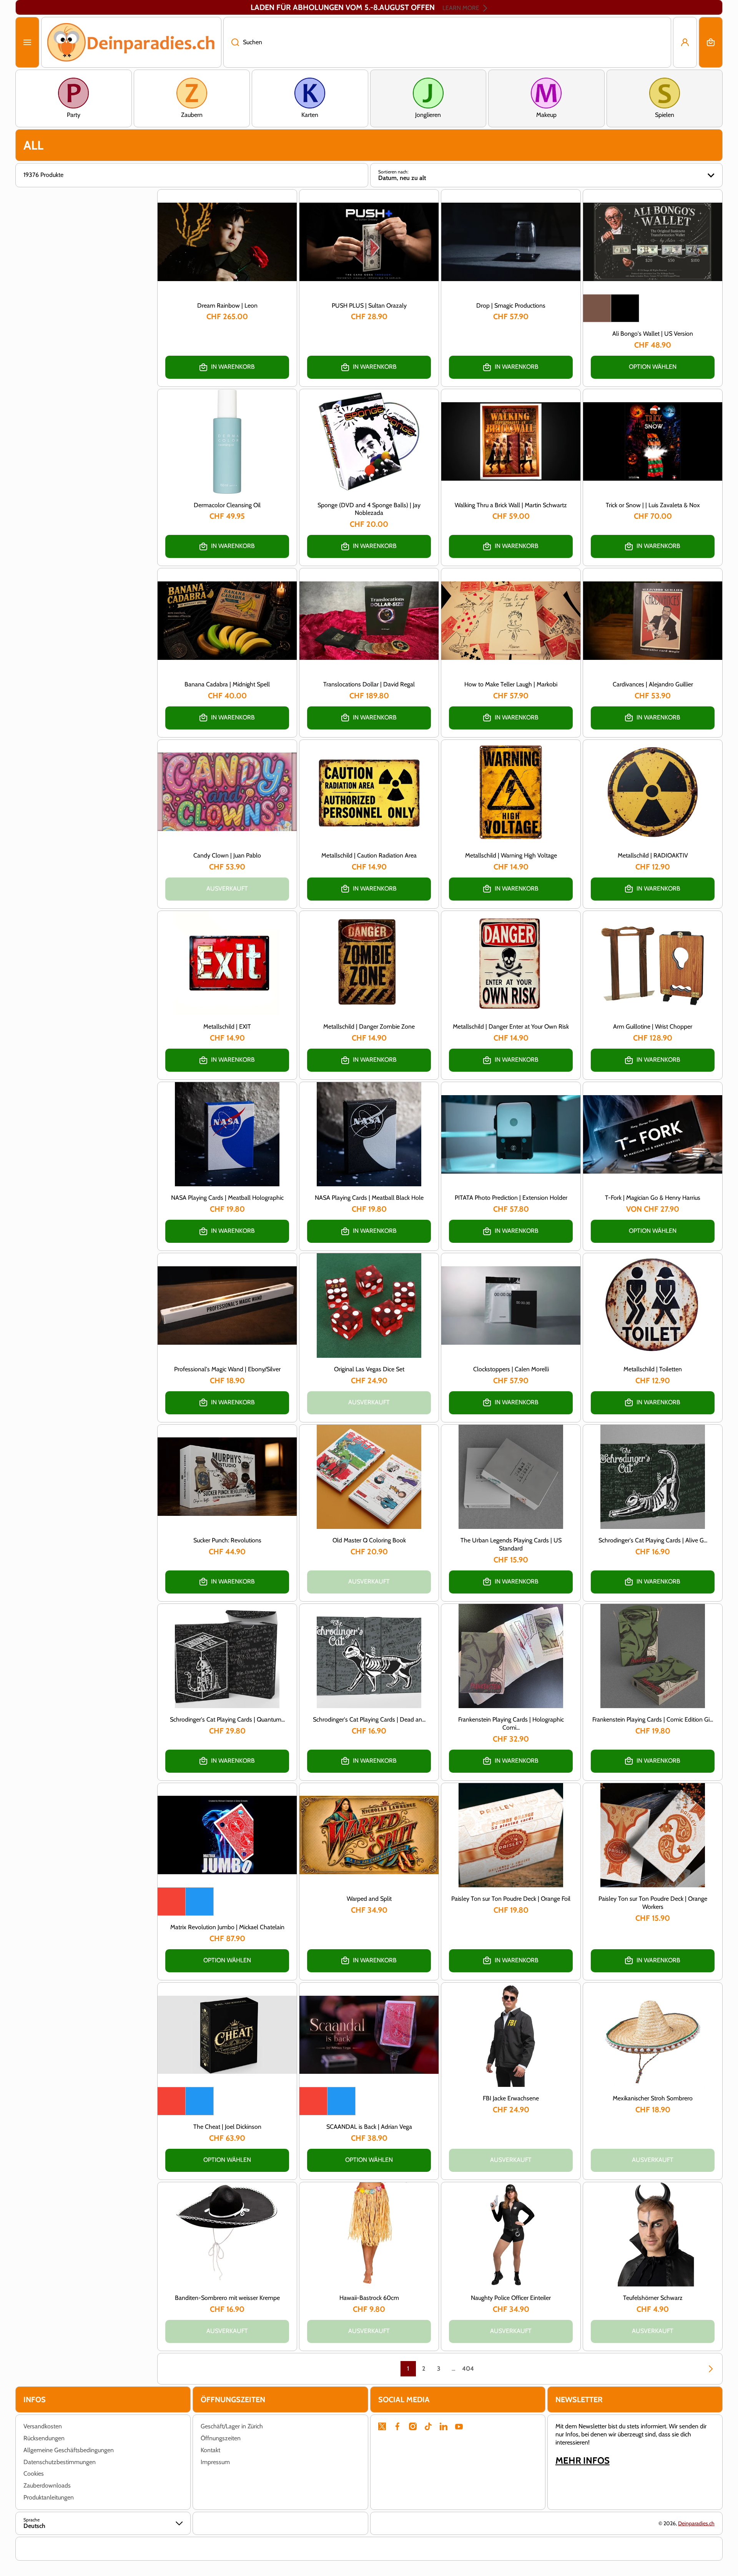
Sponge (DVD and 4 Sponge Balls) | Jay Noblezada (369, 509)
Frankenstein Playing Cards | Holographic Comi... (511, 1723)
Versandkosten (43, 2426)
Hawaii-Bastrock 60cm (369, 2298)
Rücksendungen (44, 2438)
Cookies (34, 2474)
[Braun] (597, 308)
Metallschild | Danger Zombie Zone (369, 1027)
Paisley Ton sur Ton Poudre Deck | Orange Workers (653, 1903)
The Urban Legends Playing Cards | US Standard (511, 1544)
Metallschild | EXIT (227, 1027)
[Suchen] (231, 42)
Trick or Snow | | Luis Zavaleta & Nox (653, 505)
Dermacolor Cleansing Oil (227, 505)
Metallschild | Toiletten (653, 1369)
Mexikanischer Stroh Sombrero (653, 2098)
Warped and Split (369, 1899)
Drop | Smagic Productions (511, 306)
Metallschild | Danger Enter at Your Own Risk (511, 1027)
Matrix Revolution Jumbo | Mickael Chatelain (227, 1927)
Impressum (215, 2462)
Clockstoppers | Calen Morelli (511, 1369)
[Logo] (131, 42)
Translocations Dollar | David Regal (369, 684)
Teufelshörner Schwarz (653, 2298)
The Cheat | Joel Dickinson (227, 2127)
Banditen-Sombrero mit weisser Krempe (227, 2298)
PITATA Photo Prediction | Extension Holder (511, 1198)
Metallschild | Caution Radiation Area (369, 855)
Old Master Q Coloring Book (369, 1540)
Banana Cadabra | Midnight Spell (227, 684)
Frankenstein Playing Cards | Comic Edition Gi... (653, 1719)
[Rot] (171, 1902)
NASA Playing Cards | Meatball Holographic (227, 1198)
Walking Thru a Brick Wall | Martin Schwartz (511, 505)
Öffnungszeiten (221, 2438)
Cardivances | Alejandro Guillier (653, 684)
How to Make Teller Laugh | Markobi (511, 684)
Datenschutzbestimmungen (60, 2462)
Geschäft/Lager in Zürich (232, 2426)
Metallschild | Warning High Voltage (511, 855)
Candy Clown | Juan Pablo (227, 855)
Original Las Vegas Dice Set (369, 1369)
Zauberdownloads (47, 2485)
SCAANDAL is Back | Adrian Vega (369, 2127)
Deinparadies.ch (696, 2523)
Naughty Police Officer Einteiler (511, 2298)
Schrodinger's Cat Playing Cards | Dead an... (369, 1719)
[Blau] (199, 1902)
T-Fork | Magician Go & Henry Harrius (653, 1198)
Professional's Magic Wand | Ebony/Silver (227, 1369)
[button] (711, 42)
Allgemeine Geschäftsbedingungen (69, 2450)
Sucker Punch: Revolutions (227, 1540)
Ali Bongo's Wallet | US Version (653, 334)
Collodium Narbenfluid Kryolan (97, 2529)
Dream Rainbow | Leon (227, 306)
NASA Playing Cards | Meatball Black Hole (369, 1198)
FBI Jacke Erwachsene (511, 2098)
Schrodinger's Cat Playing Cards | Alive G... (653, 1540)
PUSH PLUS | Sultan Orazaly (369, 306)
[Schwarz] (625, 308)
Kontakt (210, 2450)
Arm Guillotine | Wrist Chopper (653, 1027)
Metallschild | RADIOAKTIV (653, 855)
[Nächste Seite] (707, 2369)
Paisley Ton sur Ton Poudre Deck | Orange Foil (511, 1899)
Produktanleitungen (49, 2497)
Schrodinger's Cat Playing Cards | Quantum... (227, 1719)
